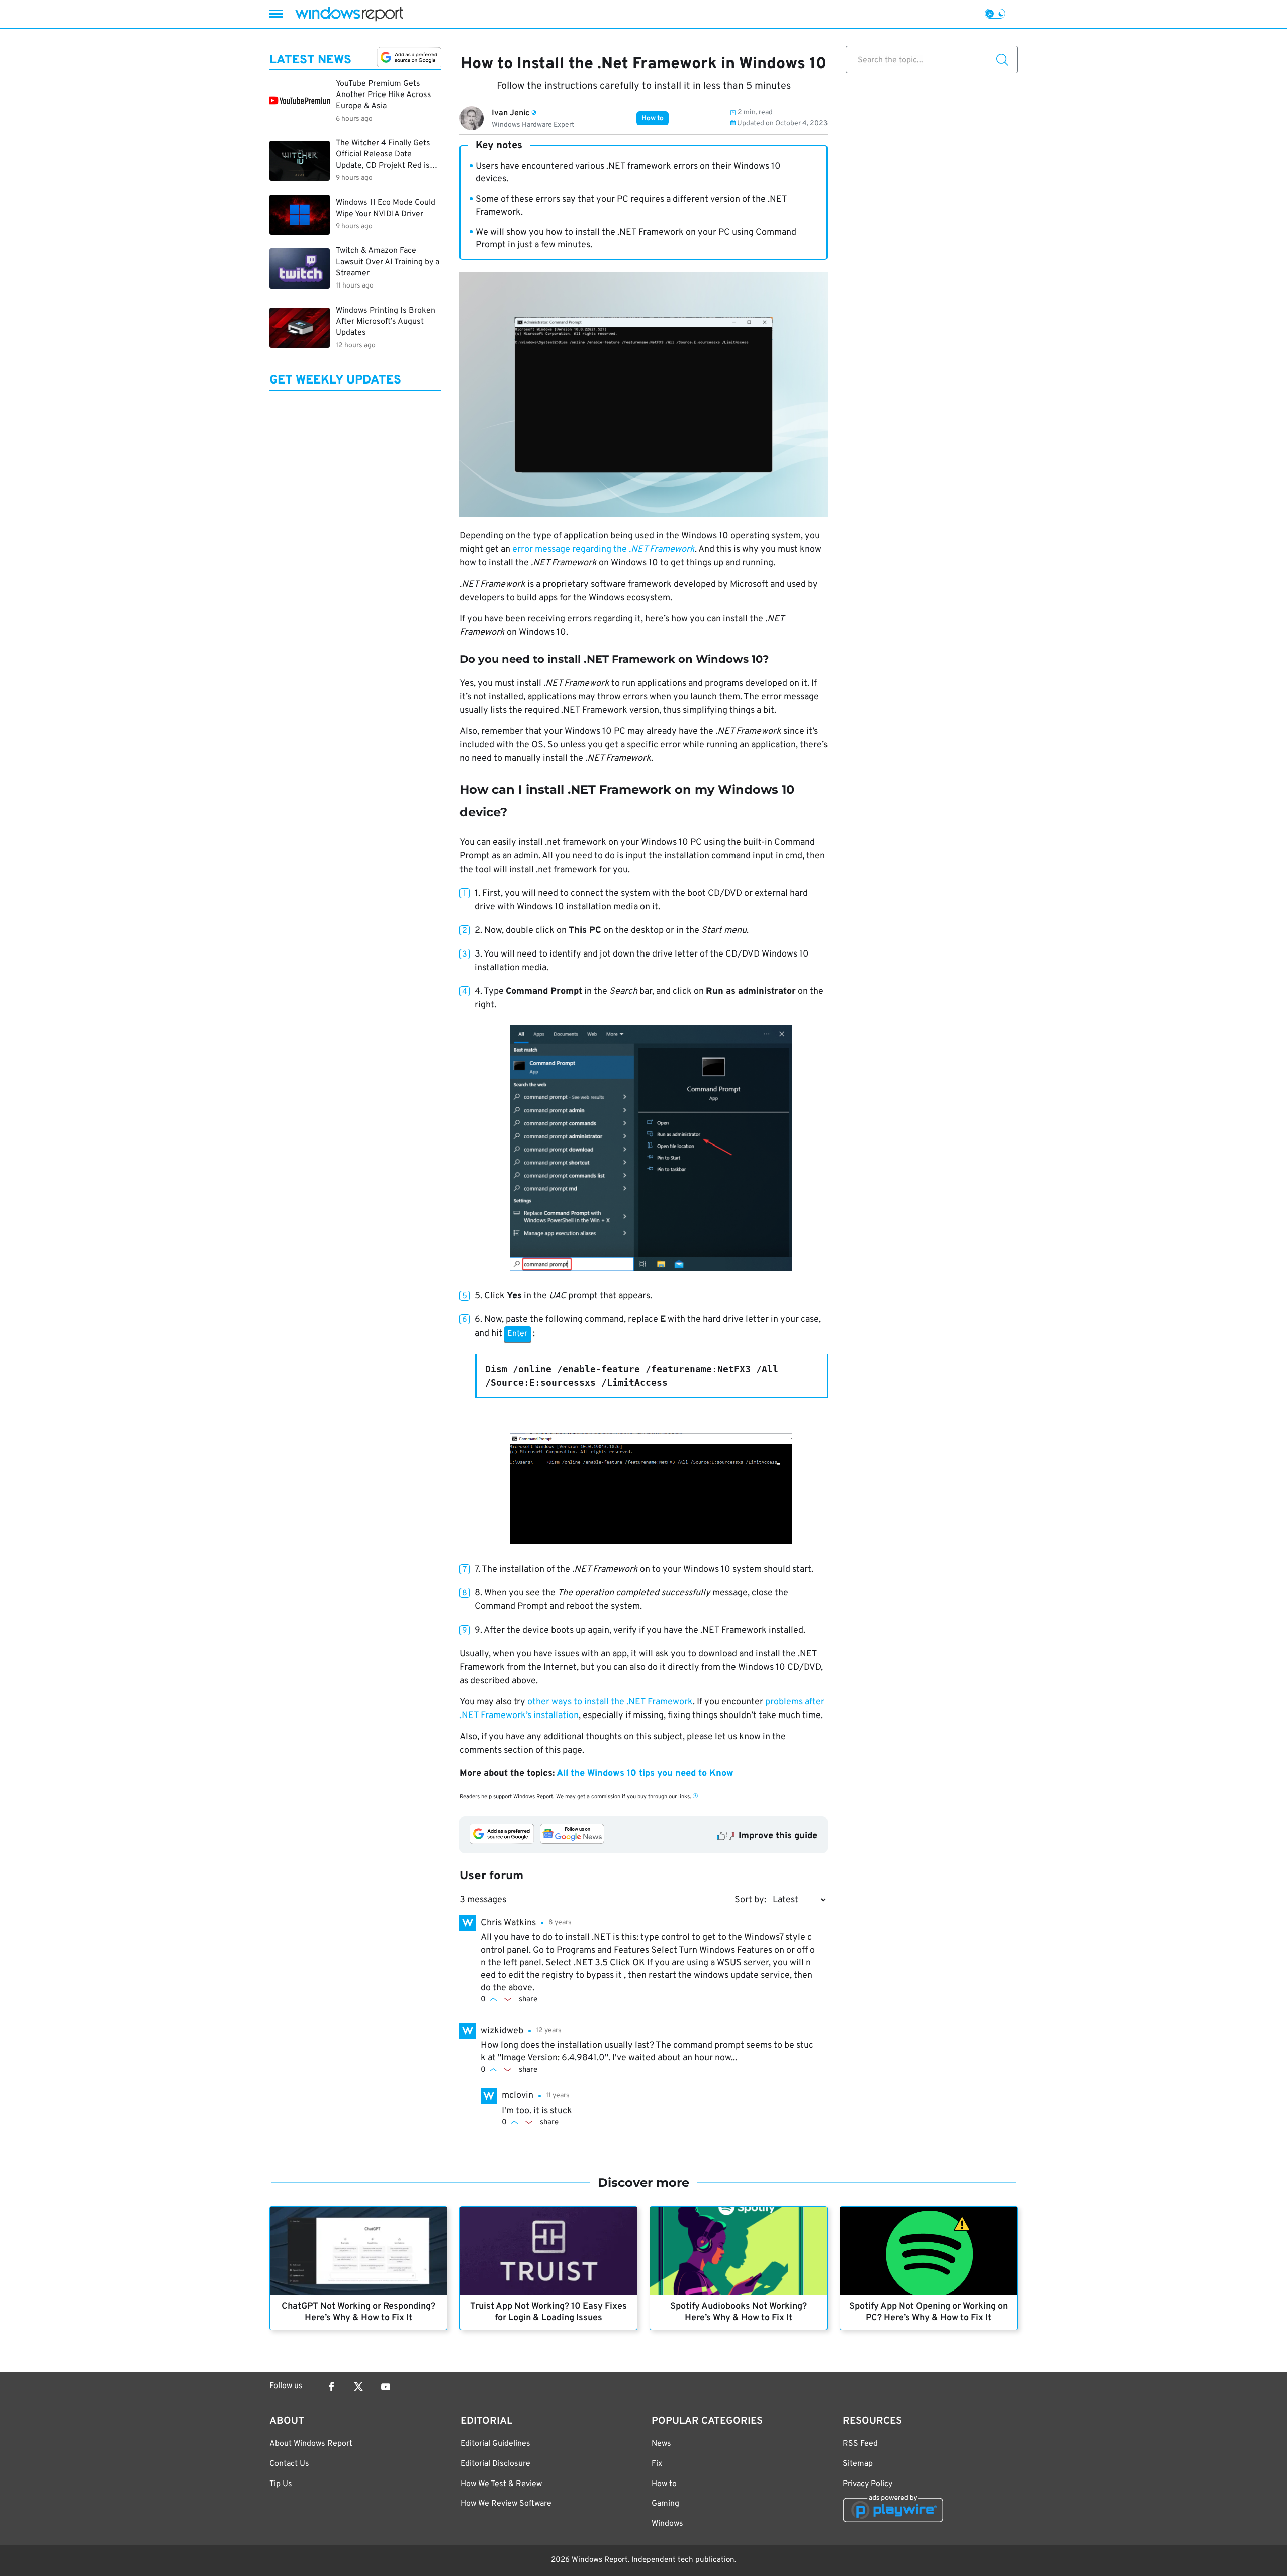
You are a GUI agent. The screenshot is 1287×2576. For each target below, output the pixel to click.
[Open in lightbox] (651, 1149)
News (661, 2444)
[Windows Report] (349, 14)
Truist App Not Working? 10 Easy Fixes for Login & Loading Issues (548, 2312)
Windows (667, 2524)
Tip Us (281, 2484)
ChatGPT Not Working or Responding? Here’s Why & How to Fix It (358, 2312)
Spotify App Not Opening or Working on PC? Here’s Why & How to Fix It (929, 2312)
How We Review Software (506, 2504)
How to (653, 118)
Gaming (665, 2504)
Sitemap (858, 2464)
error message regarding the (604, 550)
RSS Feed (860, 2444)
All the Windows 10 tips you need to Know (645, 1774)
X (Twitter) (358, 2387)
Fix (657, 2464)
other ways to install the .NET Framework (610, 1702)
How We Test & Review (501, 2484)
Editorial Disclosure (495, 2464)
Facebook (331, 2387)
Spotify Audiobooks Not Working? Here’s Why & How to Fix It (739, 2312)
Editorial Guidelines (495, 2444)
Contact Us (289, 2464)
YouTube (386, 2387)
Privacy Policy (867, 2484)
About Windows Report (311, 2444)
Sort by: (750, 1900)
